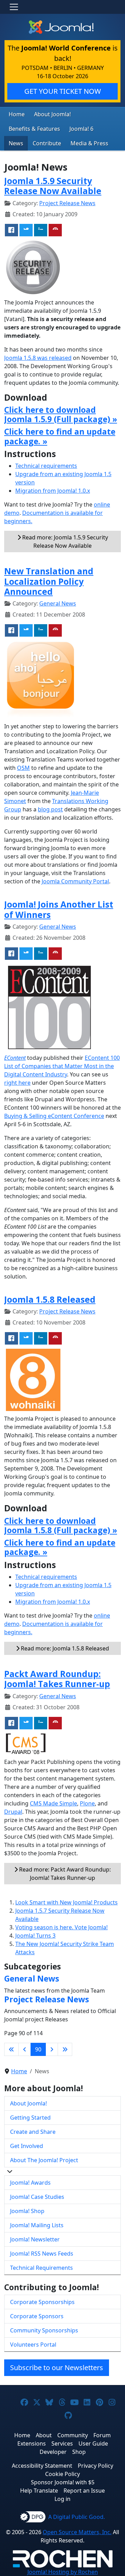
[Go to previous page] (25, 2049)
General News (58, 603)
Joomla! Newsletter (35, 2239)
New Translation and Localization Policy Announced (49, 581)
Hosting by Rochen (63, 2572)
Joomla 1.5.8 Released (50, 1299)
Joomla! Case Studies (37, 2197)
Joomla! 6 (81, 129)
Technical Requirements (41, 2268)
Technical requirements (46, 466)
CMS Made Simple (53, 1803)
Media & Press (89, 143)
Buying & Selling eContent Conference (54, 1116)
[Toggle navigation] (14, 7)
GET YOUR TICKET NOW (63, 91)
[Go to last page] (65, 2049)
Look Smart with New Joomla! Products (66, 1902)
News (16, 143)
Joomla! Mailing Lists (37, 2225)
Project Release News (67, 203)
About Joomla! (52, 114)
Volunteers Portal (33, 2345)
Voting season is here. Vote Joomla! (61, 1927)
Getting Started (30, 2118)
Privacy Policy (95, 2466)
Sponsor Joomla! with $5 (63, 2482)
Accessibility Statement (42, 2466)
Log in (62, 2499)
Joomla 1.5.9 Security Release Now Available (53, 186)
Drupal (13, 1812)
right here (17, 1083)
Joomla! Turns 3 (35, 1936)
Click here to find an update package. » (60, 436)
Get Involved (27, 2146)
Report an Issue (84, 2491)
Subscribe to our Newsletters (57, 2368)
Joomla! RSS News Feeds (42, 2254)
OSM (23, 768)
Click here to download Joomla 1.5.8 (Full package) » (61, 1526)
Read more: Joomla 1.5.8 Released (64, 1648)
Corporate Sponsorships (42, 2302)
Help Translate (39, 2491)
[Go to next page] (52, 2049)
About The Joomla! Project (44, 2160)
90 (38, 2049)
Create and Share (33, 2132)
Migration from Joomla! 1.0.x (53, 491)
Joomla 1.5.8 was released (38, 358)
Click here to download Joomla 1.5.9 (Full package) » (61, 415)
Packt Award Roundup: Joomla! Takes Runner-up (57, 1679)
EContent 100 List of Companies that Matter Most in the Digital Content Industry (62, 1066)
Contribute (47, 143)
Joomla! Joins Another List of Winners (59, 909)
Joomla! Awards (30, 2183)
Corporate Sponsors (37, 2316)
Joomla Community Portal (75, 881)
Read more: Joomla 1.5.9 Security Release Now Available (64, 541)
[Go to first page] (11, 2049)
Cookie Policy (62, 2474)
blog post (50, 809)
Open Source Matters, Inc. (77, 2532)
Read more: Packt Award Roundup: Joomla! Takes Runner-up (64, 1874)
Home (17, 114)
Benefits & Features (34, 129)
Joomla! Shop (27, 2211)
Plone (87, 1803)
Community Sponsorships (44, 2330)
